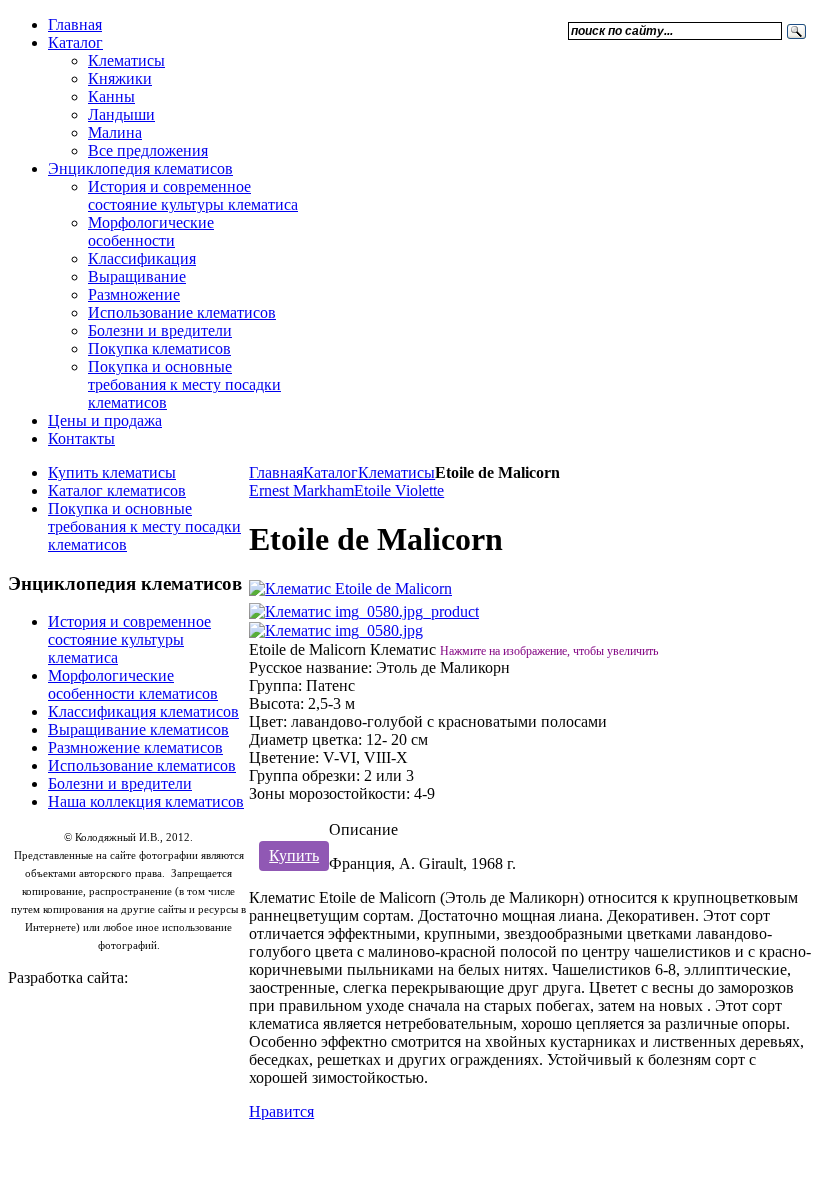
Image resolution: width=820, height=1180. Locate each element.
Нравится (281, 1111)
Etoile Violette (399, 490)
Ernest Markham (301, 490)
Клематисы (396, 472)
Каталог (330, 472)
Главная (276, 472)
